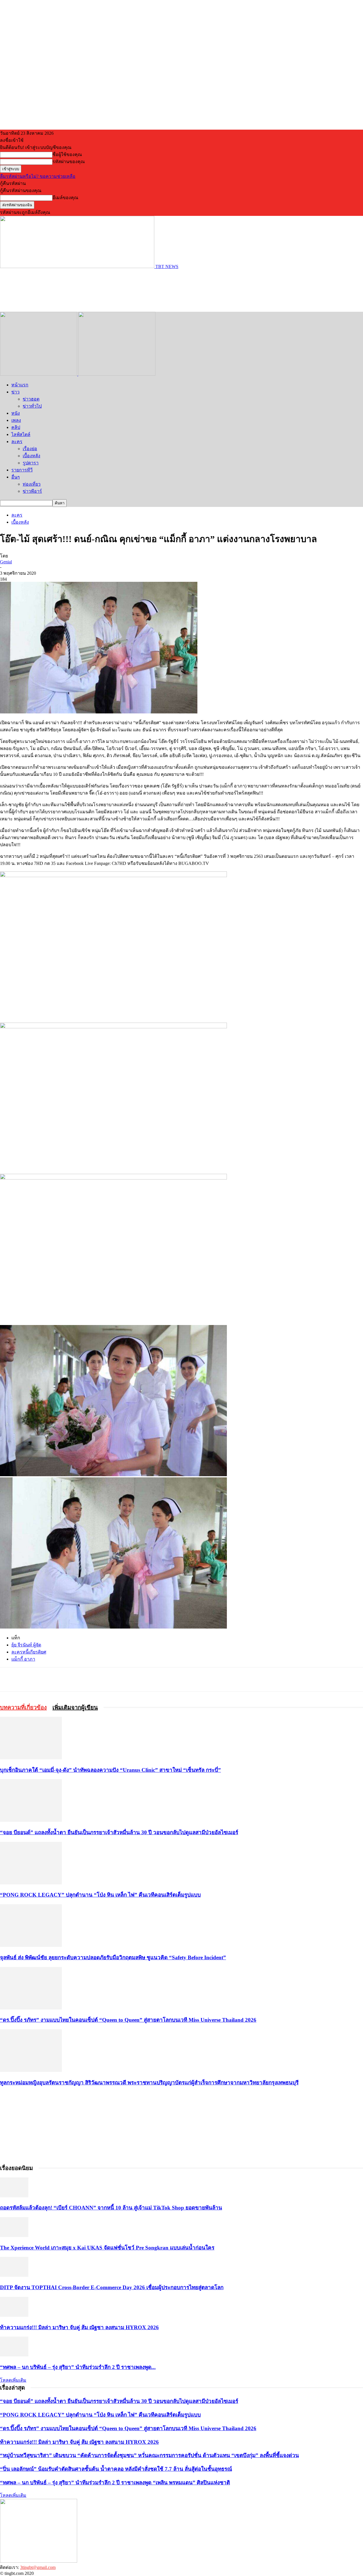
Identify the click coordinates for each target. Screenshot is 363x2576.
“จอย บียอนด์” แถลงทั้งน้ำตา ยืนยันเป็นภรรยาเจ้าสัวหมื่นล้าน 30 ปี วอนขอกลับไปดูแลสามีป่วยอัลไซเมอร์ (119, 1832)
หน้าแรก (20, 385)
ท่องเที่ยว (32, 484)
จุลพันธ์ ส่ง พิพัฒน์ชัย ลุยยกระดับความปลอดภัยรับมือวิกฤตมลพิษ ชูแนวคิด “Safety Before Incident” (113, 1957)
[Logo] (39, 374)
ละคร (17, 442)
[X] (72, 1679)
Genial (6, 562)
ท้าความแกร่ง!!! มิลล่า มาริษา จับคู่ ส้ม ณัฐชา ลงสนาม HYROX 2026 (79, 2327)
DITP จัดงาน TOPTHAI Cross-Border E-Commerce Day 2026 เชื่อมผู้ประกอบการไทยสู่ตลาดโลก (112, 2287)
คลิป (16, 427)
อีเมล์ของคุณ (65, 198)
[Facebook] (52, 1679)
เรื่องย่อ (30, 449)
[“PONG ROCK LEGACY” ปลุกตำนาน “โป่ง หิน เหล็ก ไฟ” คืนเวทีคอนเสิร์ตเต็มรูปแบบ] (31, 1883)
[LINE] (92, 1679)
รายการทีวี (22, 470)
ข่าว (15, 392)
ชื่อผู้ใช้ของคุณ (67, 154)
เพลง (16, 420)
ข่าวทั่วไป (32, 406)
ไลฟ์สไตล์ (21, 434)
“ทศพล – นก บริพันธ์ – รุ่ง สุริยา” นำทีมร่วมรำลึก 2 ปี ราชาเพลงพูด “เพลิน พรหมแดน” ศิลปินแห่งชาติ (115, 2483)
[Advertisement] (103, 290)
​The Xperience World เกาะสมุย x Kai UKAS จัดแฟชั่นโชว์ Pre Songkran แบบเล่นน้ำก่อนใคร (107, 2248)
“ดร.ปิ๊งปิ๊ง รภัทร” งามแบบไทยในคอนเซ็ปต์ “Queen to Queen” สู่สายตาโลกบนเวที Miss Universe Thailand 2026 (128, 2020)
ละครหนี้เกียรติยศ (29, 1652)
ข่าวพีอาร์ (32, 491)
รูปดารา (31, 463)
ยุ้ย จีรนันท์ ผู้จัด (26, 1645)
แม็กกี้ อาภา (23, 1659)
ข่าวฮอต (31, 399)
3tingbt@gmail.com (38, 2567)
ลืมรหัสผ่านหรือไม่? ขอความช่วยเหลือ (38, 176)
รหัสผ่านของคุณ (69, 162)
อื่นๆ (16, 477)
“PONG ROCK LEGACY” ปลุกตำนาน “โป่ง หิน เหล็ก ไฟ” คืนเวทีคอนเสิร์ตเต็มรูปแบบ (100, 1895)
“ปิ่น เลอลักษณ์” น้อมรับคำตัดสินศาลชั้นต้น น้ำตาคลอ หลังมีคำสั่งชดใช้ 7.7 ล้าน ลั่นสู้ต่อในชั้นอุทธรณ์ (116, 2469)
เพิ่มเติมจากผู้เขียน (75, 1707)
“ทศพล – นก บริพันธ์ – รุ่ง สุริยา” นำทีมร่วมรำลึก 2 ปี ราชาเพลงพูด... (78, 2367)
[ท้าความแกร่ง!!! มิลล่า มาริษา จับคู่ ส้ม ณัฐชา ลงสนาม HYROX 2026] (14, 2315)
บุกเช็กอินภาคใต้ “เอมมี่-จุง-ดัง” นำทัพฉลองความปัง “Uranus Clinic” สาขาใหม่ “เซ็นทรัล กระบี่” (110, 1770)
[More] (113, 1679)
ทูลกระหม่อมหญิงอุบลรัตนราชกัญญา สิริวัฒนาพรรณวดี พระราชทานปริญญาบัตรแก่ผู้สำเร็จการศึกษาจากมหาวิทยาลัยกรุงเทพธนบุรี (149, 2083)
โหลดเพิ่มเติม (13, 2380)
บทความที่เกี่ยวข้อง (23, 1707)
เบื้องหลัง (31, 456)
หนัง (16, 413)
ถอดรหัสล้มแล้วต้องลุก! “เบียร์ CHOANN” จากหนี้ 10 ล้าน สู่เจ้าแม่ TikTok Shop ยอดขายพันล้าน (111, 2208)
